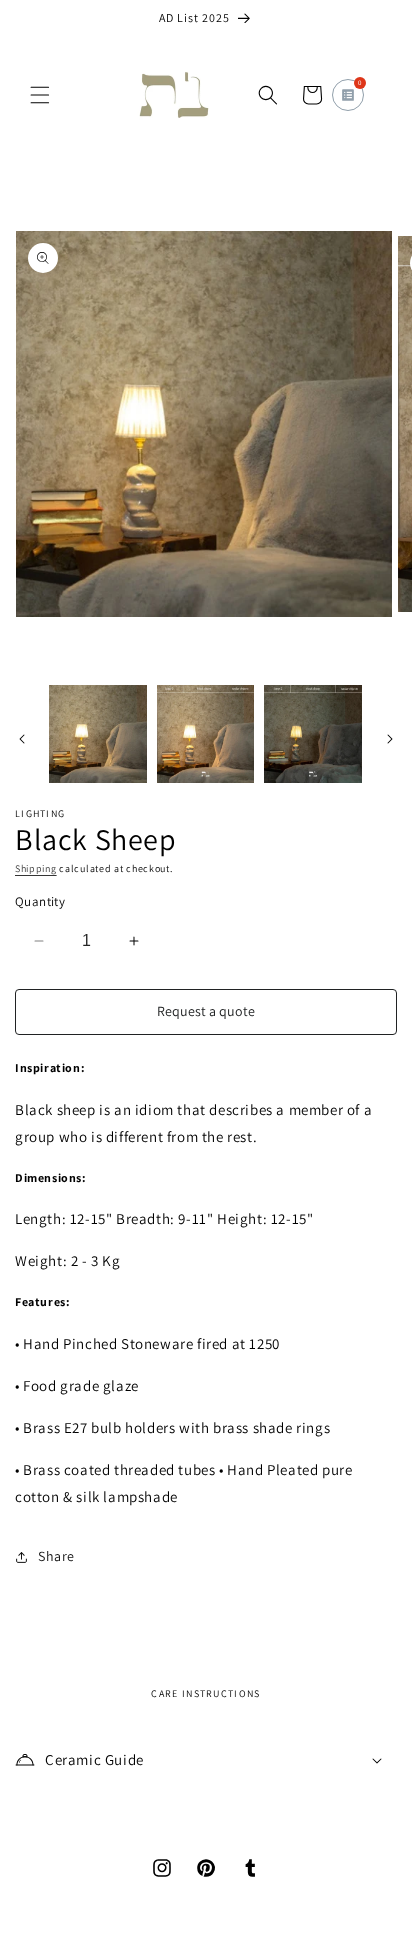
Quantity (40, 901)
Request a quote (206, 1011)
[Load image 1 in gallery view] (98, 734)
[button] (40, 95)
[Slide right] (390, 739)
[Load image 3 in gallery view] (313, 734)
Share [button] (56, 1556)
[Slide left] (22, 739)
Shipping (36, 868)
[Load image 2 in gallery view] (206, 734)
